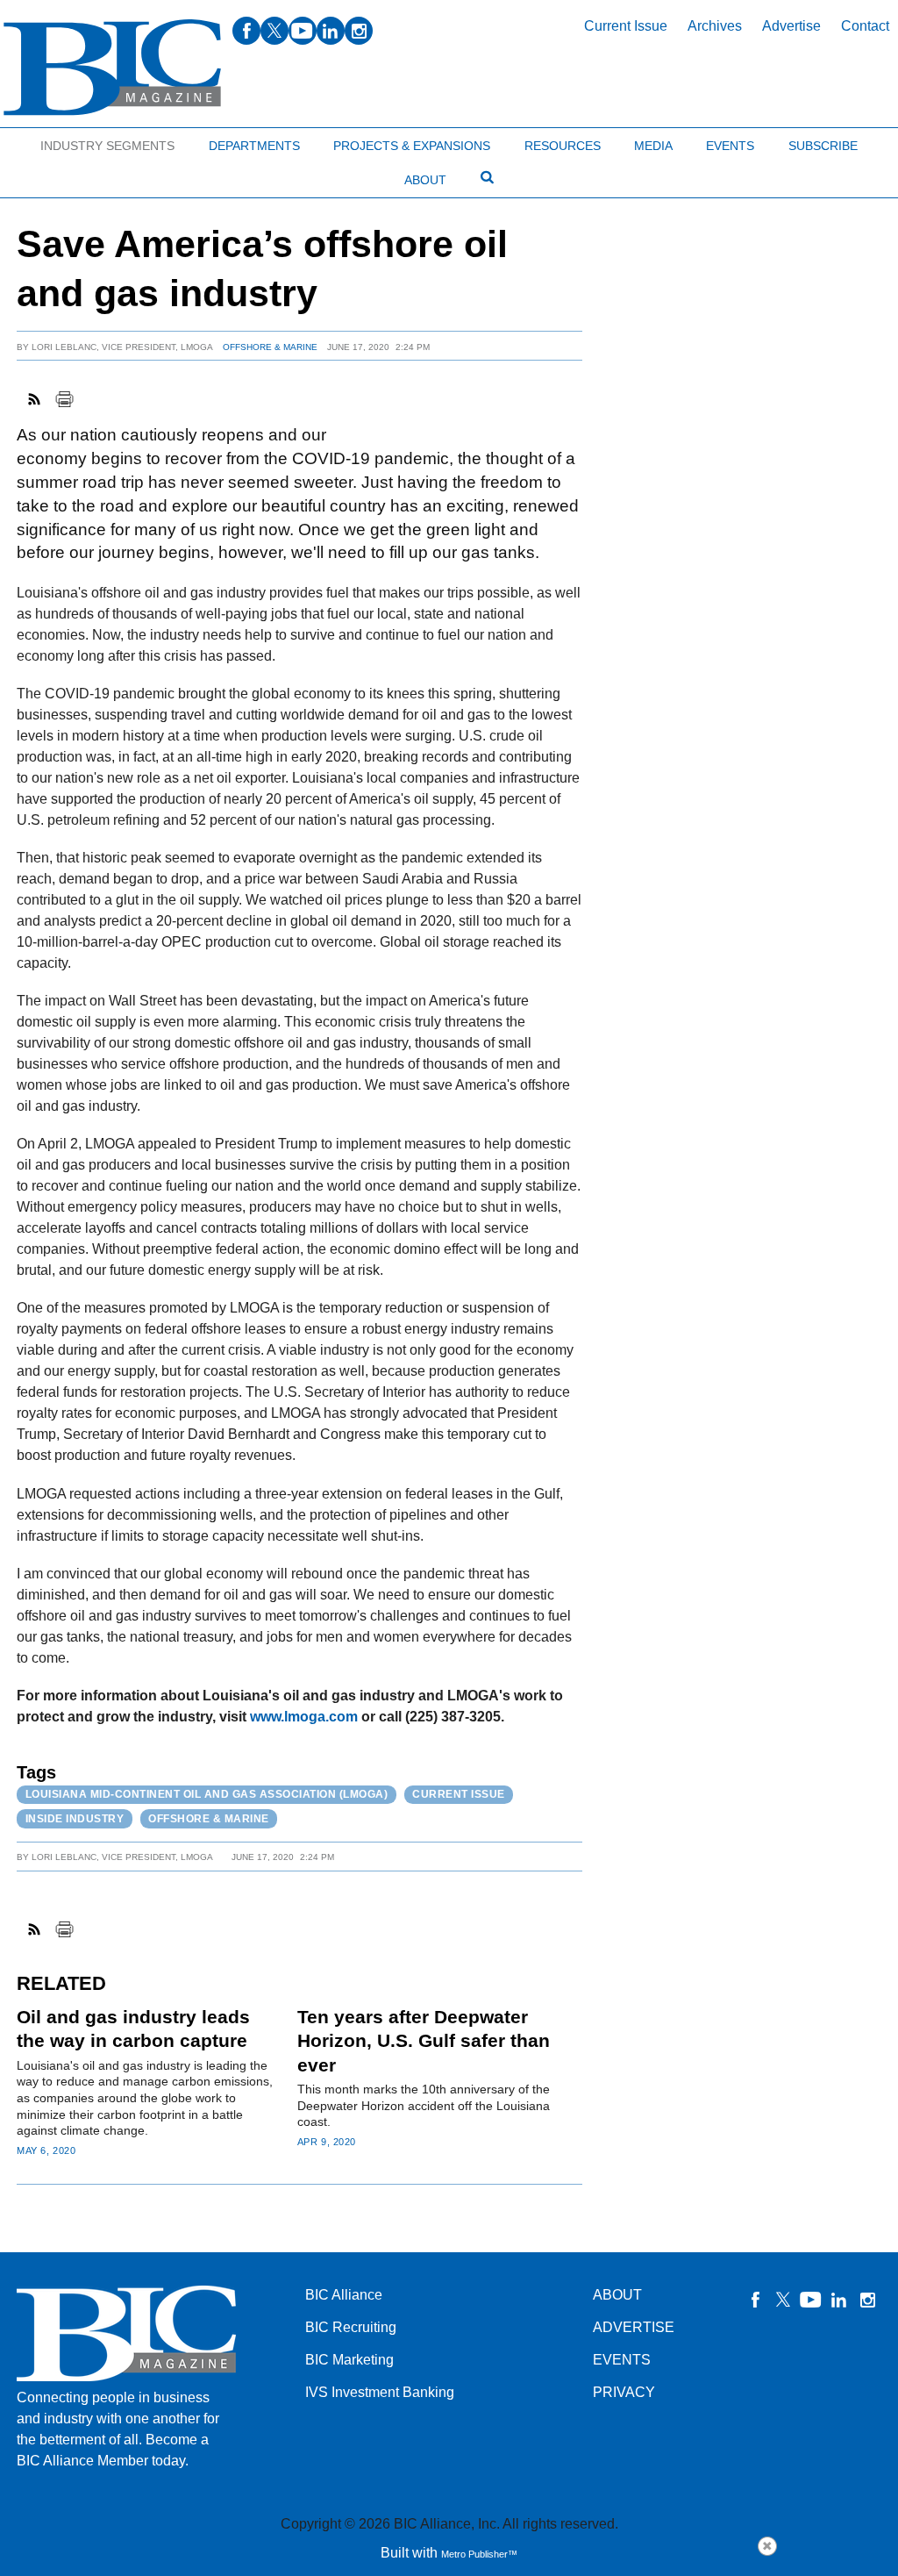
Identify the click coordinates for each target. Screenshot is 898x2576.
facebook (246, 31)
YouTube (811, 2300)
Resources (563, 146)
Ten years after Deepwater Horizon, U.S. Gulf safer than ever (424, 2041)
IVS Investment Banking (380, 2392)
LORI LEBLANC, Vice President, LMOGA (122, 347)
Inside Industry (75, 1819)
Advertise (791, 26)
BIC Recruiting (351, 2327)
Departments (254, 146)
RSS (35, 399)
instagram (359, 31)
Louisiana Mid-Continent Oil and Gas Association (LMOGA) (207, 1794)
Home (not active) (53, 142)
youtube (303, 31)
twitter (274, 31)
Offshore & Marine (270, 347)
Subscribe (823, 146)
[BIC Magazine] (112, 68)
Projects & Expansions (412, 146)
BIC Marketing (349, 2360)
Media (653, 146)
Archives (715, 26)
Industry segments (107, 146)
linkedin (331, 31)
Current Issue (626, 26)
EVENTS (622, 2360)
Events (730, 146)
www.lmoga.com (304, 1717)
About (425, 180)
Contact (865, 26)
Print (64, 399)
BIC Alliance (344, 2295)
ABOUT (617, 2295)
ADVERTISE (634, 2327)
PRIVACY (624, 2392)
